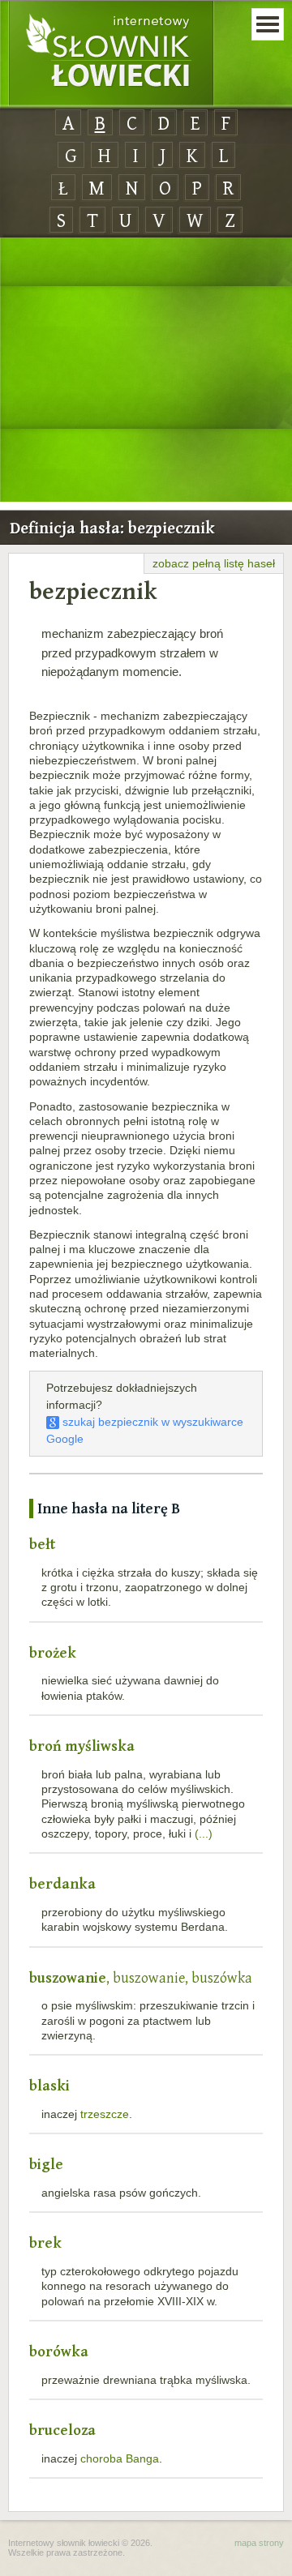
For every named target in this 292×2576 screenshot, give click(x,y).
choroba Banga (120, 2458)
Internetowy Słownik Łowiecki (111, 53)
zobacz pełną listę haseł (214, 563)
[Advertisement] (146, 370)
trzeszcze (105, 2114)
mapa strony (259, 2543)
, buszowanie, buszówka (141, 1977)
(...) (204, 1834)
